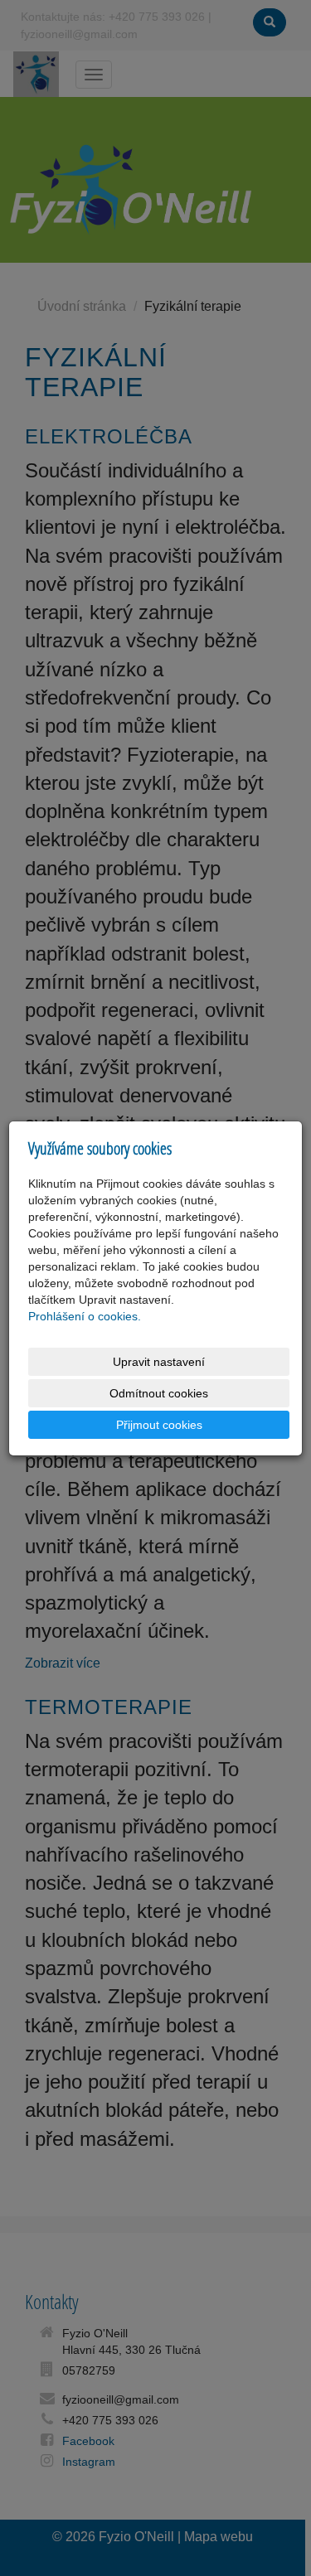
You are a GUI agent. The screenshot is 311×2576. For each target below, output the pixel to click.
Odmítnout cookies (159, 1393)
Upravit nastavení (159, 1362)
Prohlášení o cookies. (85, 1316)
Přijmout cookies (159, 1425)
